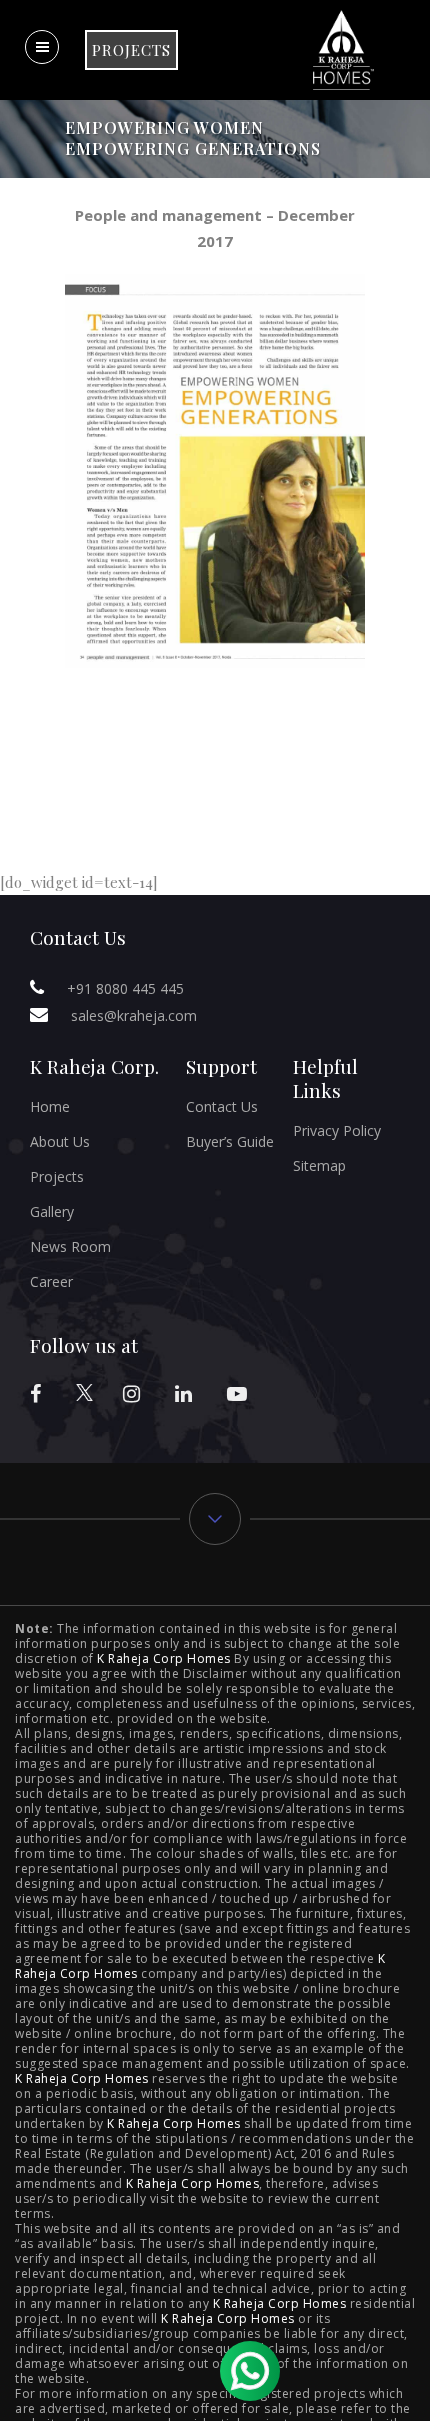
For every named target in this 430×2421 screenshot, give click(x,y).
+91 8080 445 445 (125, 988)
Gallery (52, 1211)
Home (50, 1106)
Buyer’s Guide (230, 1141)
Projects (57, 1176)
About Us (60, 1141)
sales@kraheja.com (134, 1015)
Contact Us (222, 1106)
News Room (70, 1246)
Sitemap (319, 1165)
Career (51, 1281)
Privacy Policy (337, 1130)
